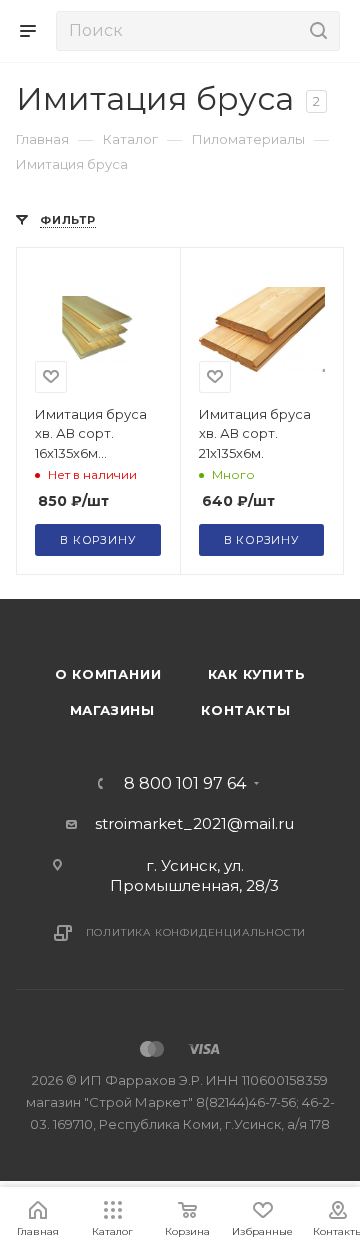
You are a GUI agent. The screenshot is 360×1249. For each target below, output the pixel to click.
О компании (108, 674)
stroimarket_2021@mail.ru (194, 823)
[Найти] (315, 31)
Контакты (245, 710)
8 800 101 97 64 (185, 784)
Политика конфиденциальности (196, 932)
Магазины (112, 710)
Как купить (257, 674)
